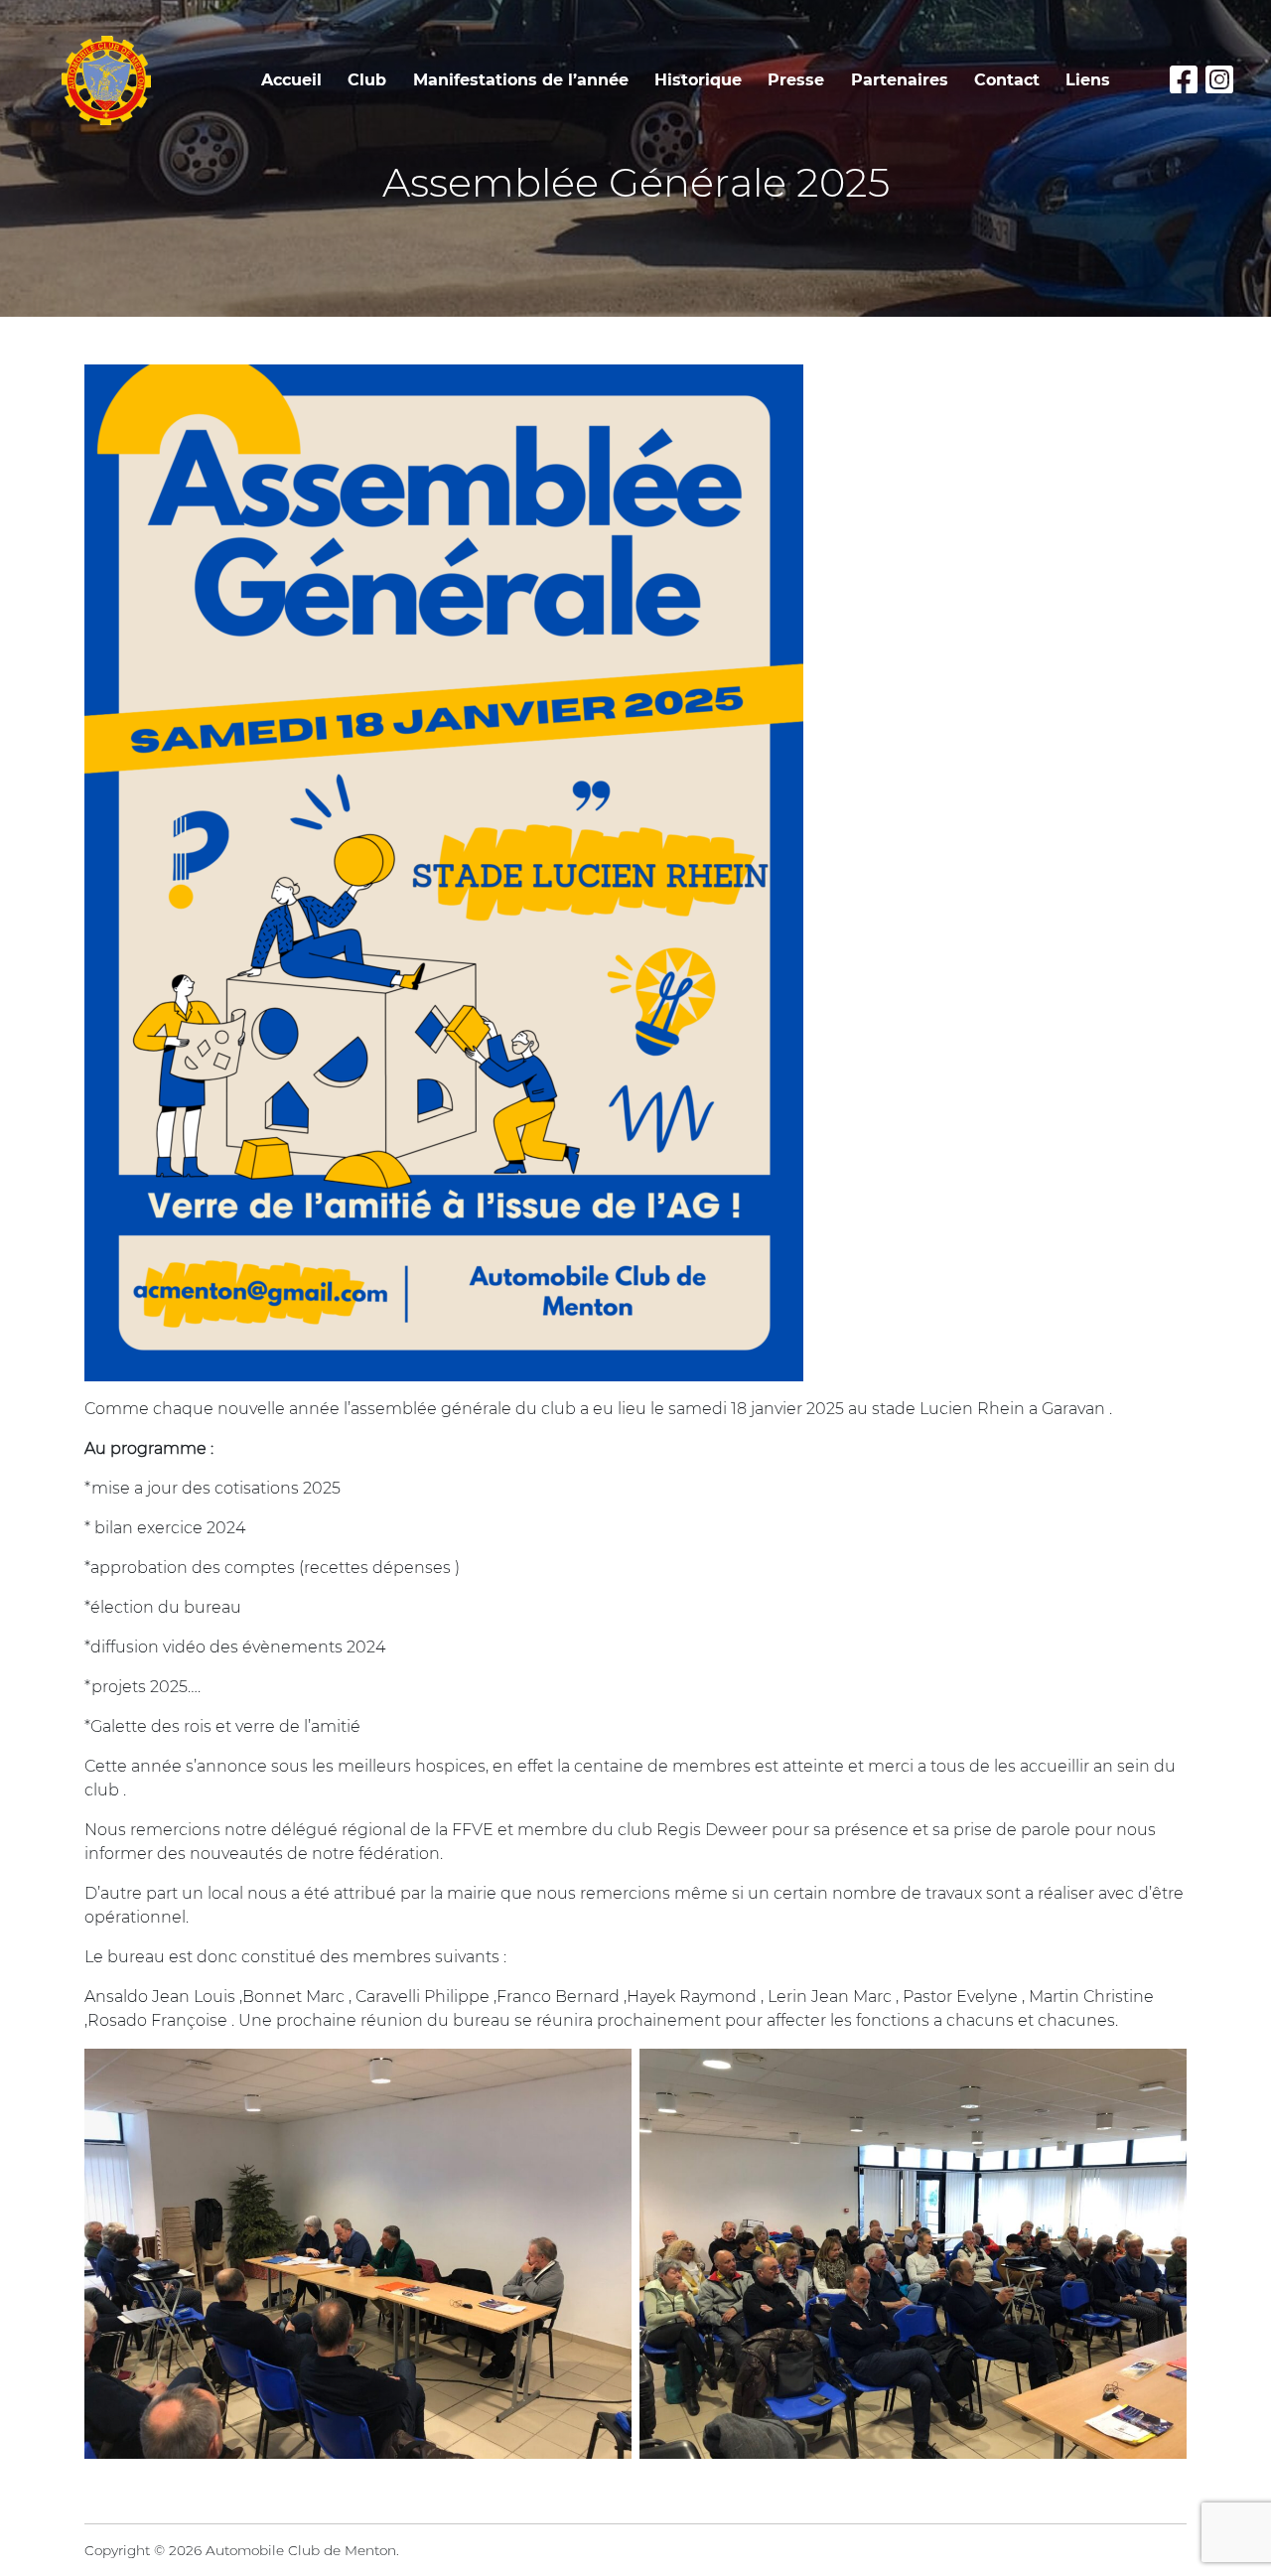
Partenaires (900, 80)
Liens (1088, 80)
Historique (698, 80)
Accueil (291, 80)
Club (367, 80)
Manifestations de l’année (521, 80)
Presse (796, 80)
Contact (1007, 80)
